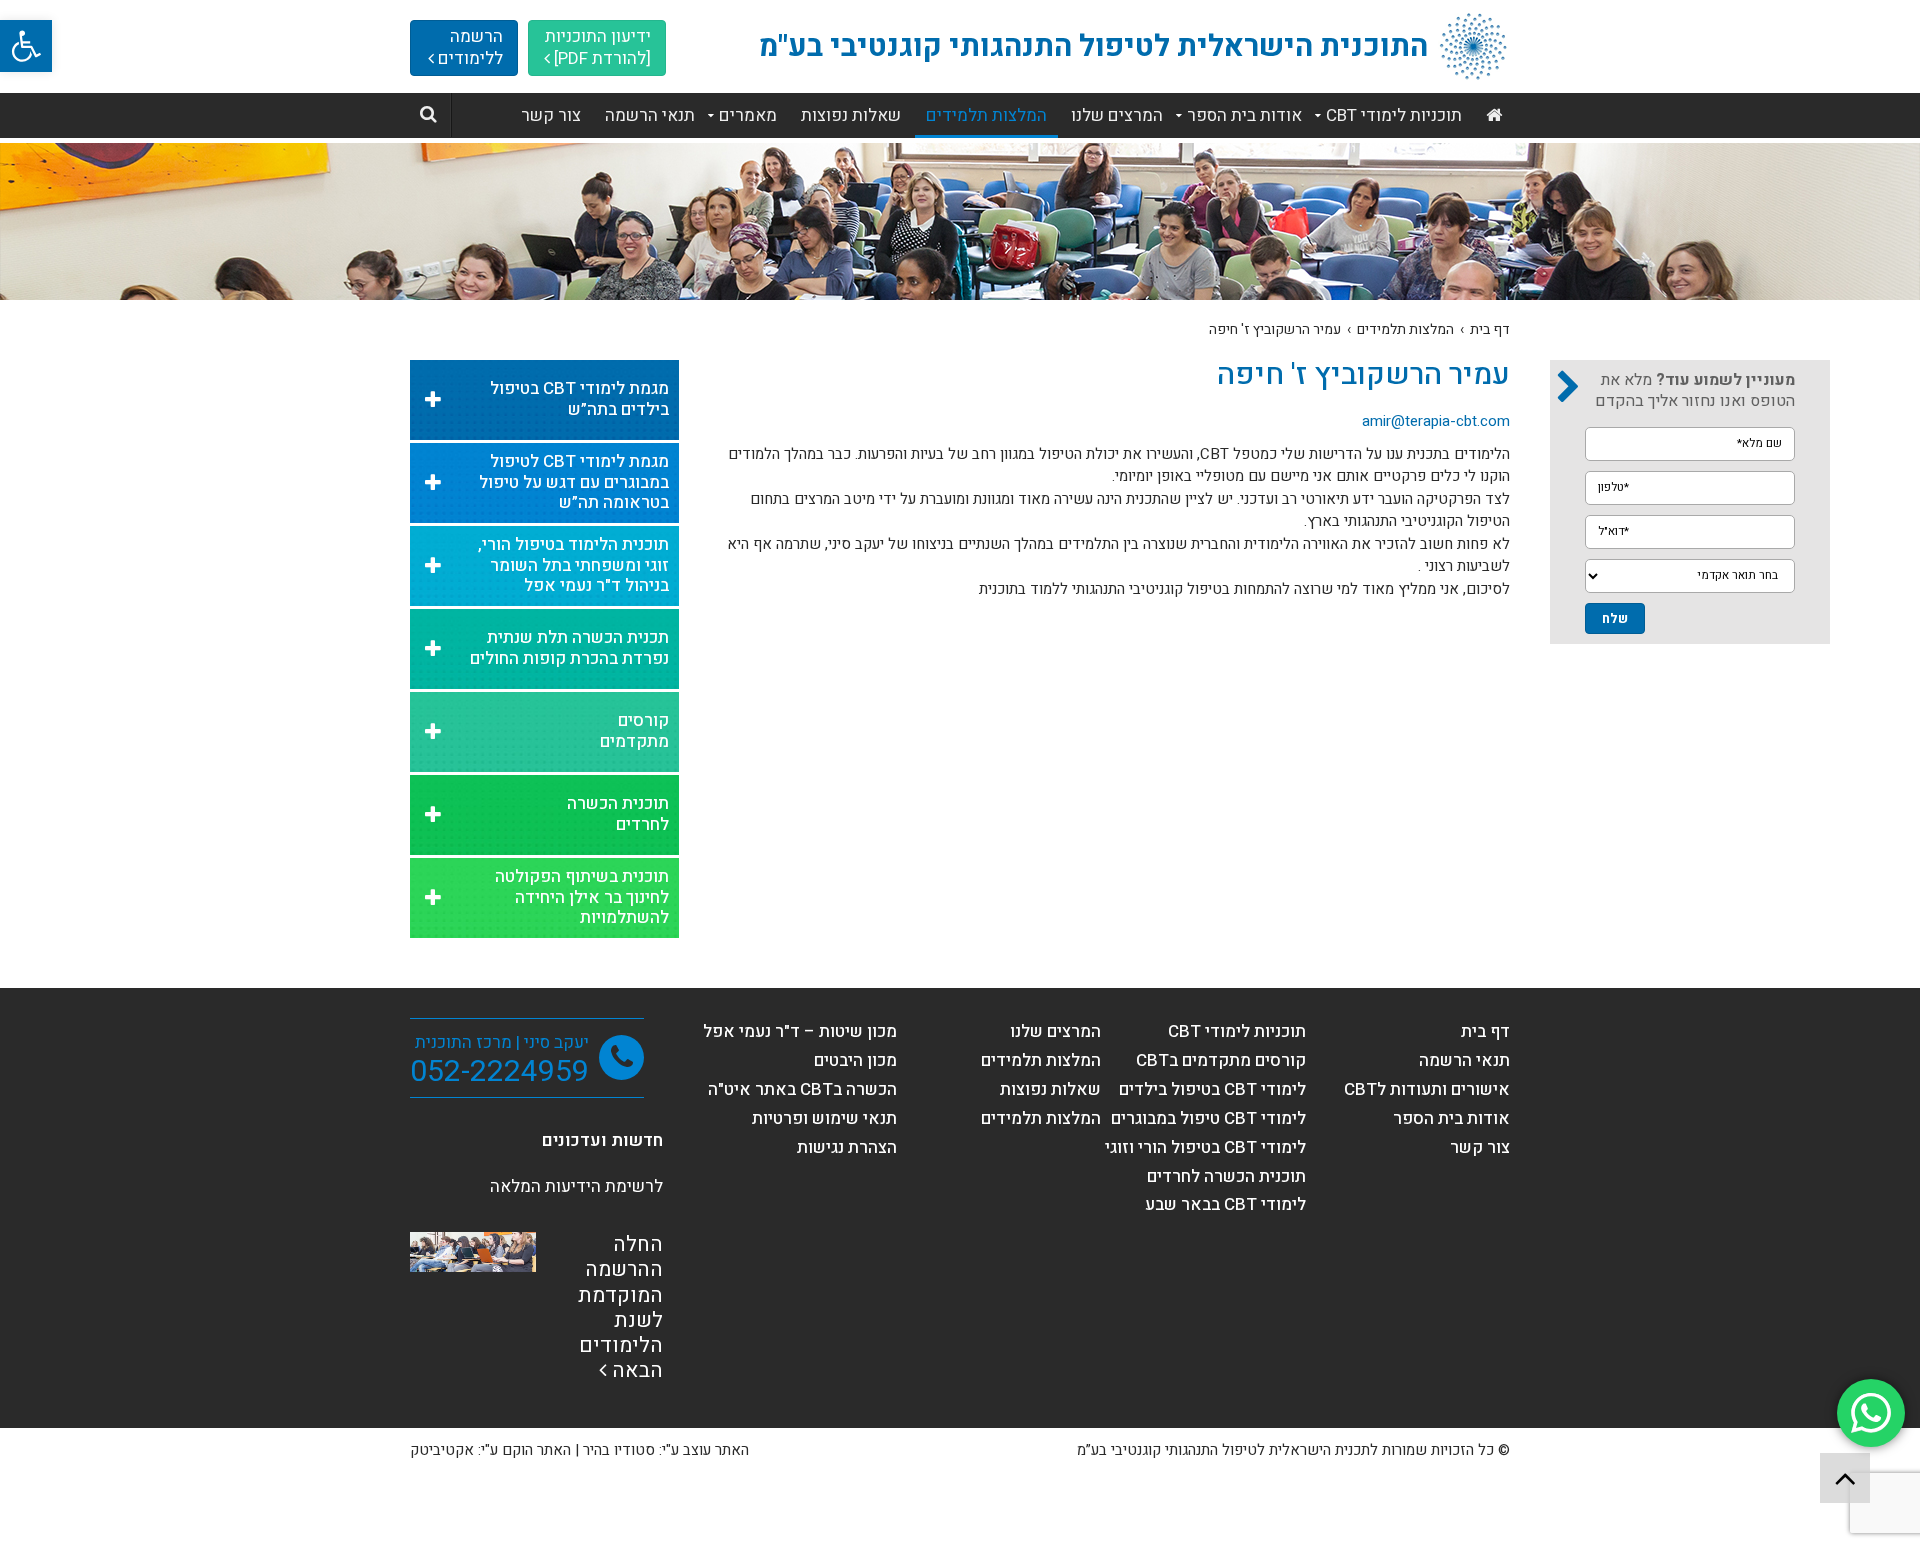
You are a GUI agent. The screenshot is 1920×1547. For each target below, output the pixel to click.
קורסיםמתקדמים (634, 731)
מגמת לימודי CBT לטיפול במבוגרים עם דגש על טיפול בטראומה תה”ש (574, 482)
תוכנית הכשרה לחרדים (618, 814)
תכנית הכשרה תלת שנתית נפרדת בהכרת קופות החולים (569, 648)
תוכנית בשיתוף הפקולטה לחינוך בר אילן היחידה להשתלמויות (582, 897)
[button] (26, 46)
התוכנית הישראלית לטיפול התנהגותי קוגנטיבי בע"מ (1093, 47)
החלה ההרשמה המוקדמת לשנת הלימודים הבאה (620, 1307)
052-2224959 (499, 1072)
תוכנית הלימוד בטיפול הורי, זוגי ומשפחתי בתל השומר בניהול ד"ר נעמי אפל (573, 565)
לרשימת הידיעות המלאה (576, 1186)
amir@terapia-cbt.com (1436, 421)
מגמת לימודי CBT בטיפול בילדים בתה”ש (579, 399)
